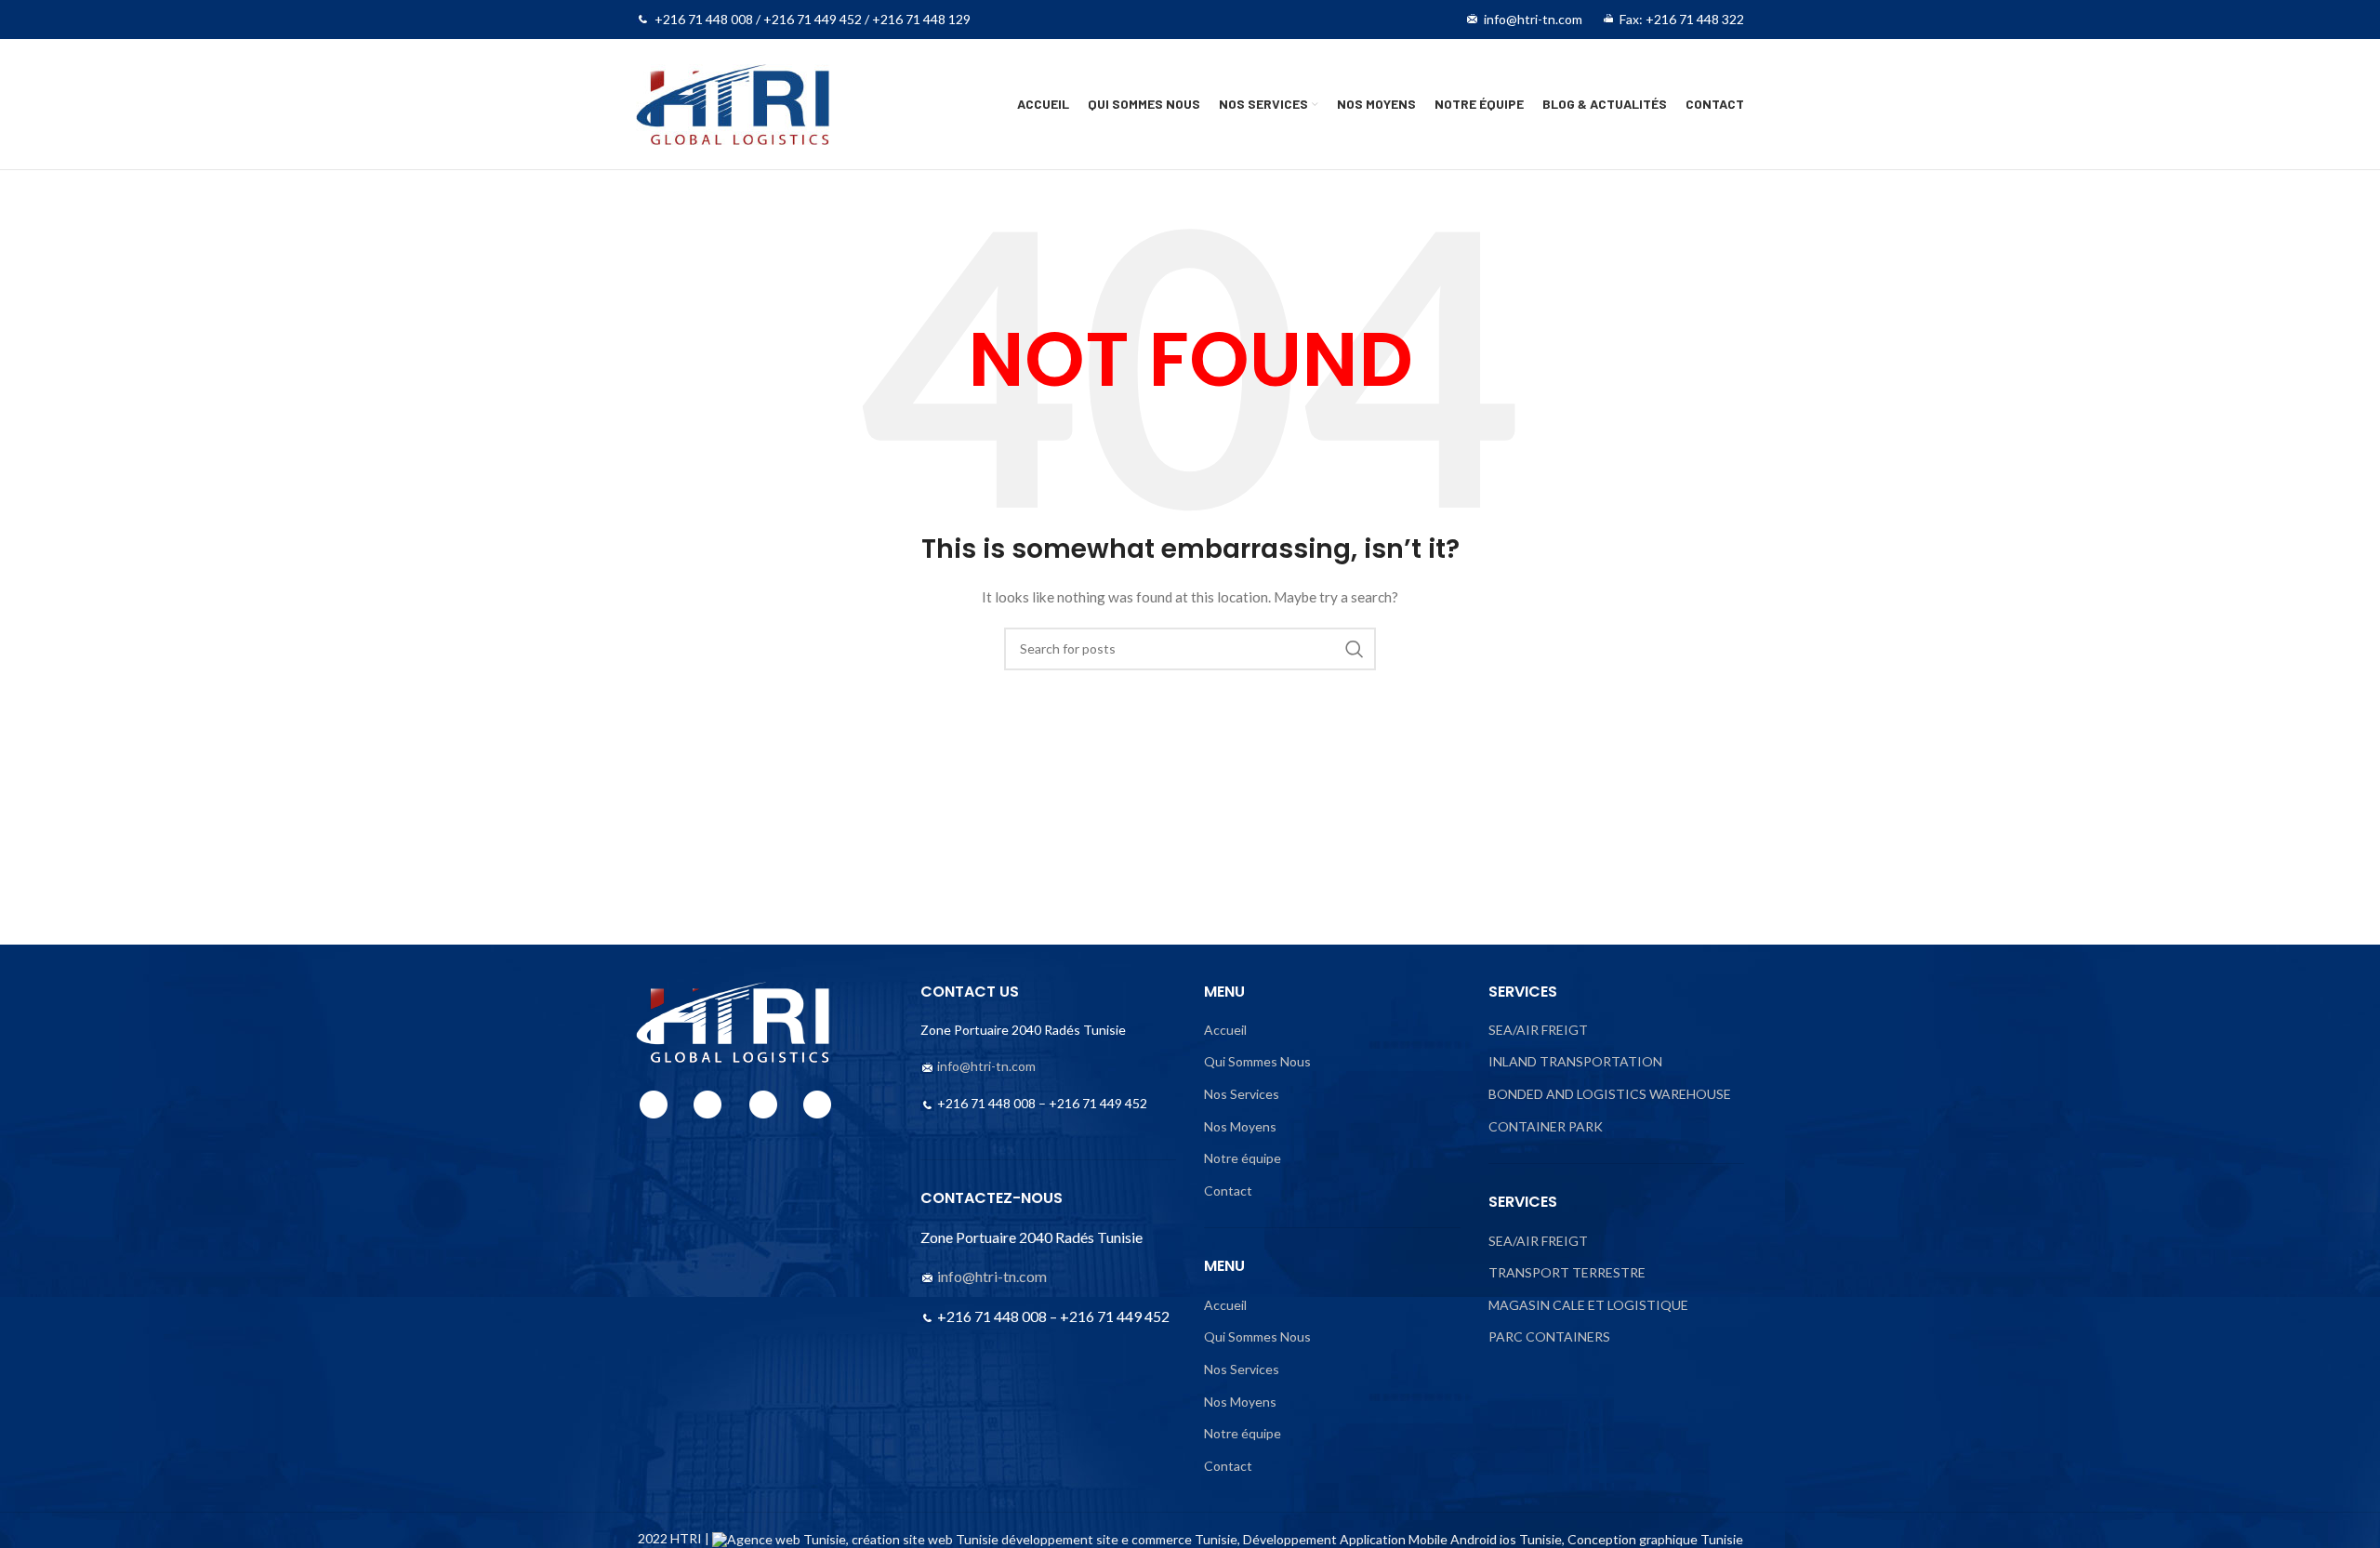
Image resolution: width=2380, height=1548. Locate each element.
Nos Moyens (1240, 1126)
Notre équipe (1243, 1158)
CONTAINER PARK (1546, 1126)
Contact (1228, 1191)
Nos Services (1242, 1094)
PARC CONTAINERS (1549, 1336)
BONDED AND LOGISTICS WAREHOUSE (1610, 1094)
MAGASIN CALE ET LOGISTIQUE (1588, 1305)
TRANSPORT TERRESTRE (1567, 1272)
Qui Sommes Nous (1257, 1061)
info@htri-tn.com (986, 1066)
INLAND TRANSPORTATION (1575, 1061)
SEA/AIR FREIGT (1538, 1030)
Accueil (1225, 1030)
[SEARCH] (1355, 649)
